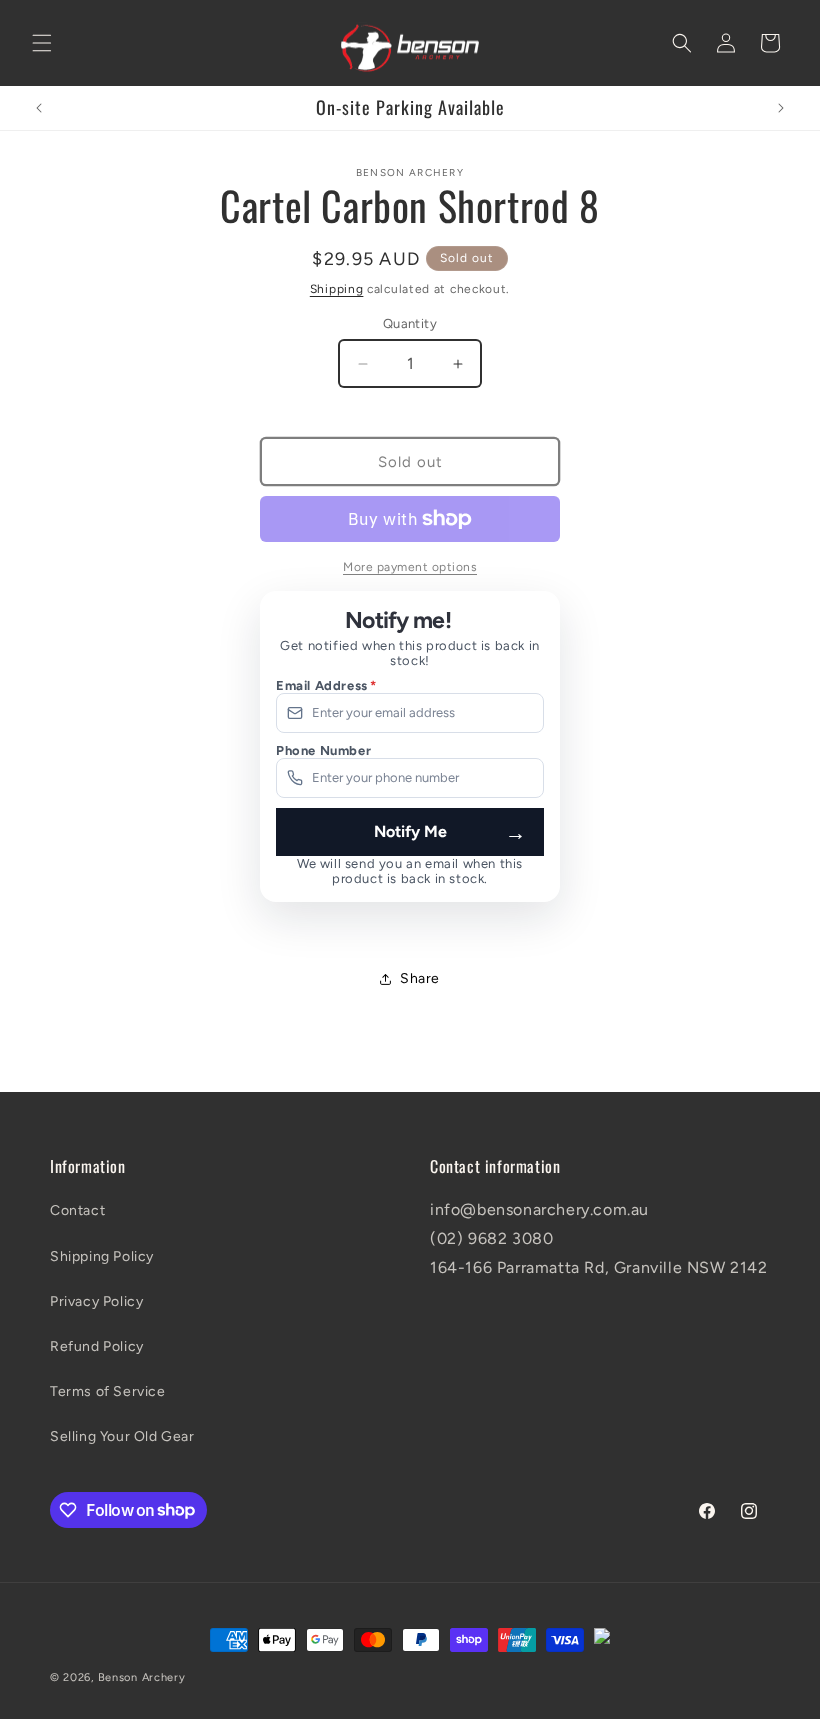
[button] (42, 43)
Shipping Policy (102, 1256)
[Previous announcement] (39, 108)
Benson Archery (142, 1677)
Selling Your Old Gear (122, 1436)
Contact (77, 1210)
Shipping (337, 289)
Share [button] (420, 978)
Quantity (410, 323)
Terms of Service (108, 1391)
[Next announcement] (781, 108)
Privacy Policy (96, 1301)
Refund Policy (97, 1346)
